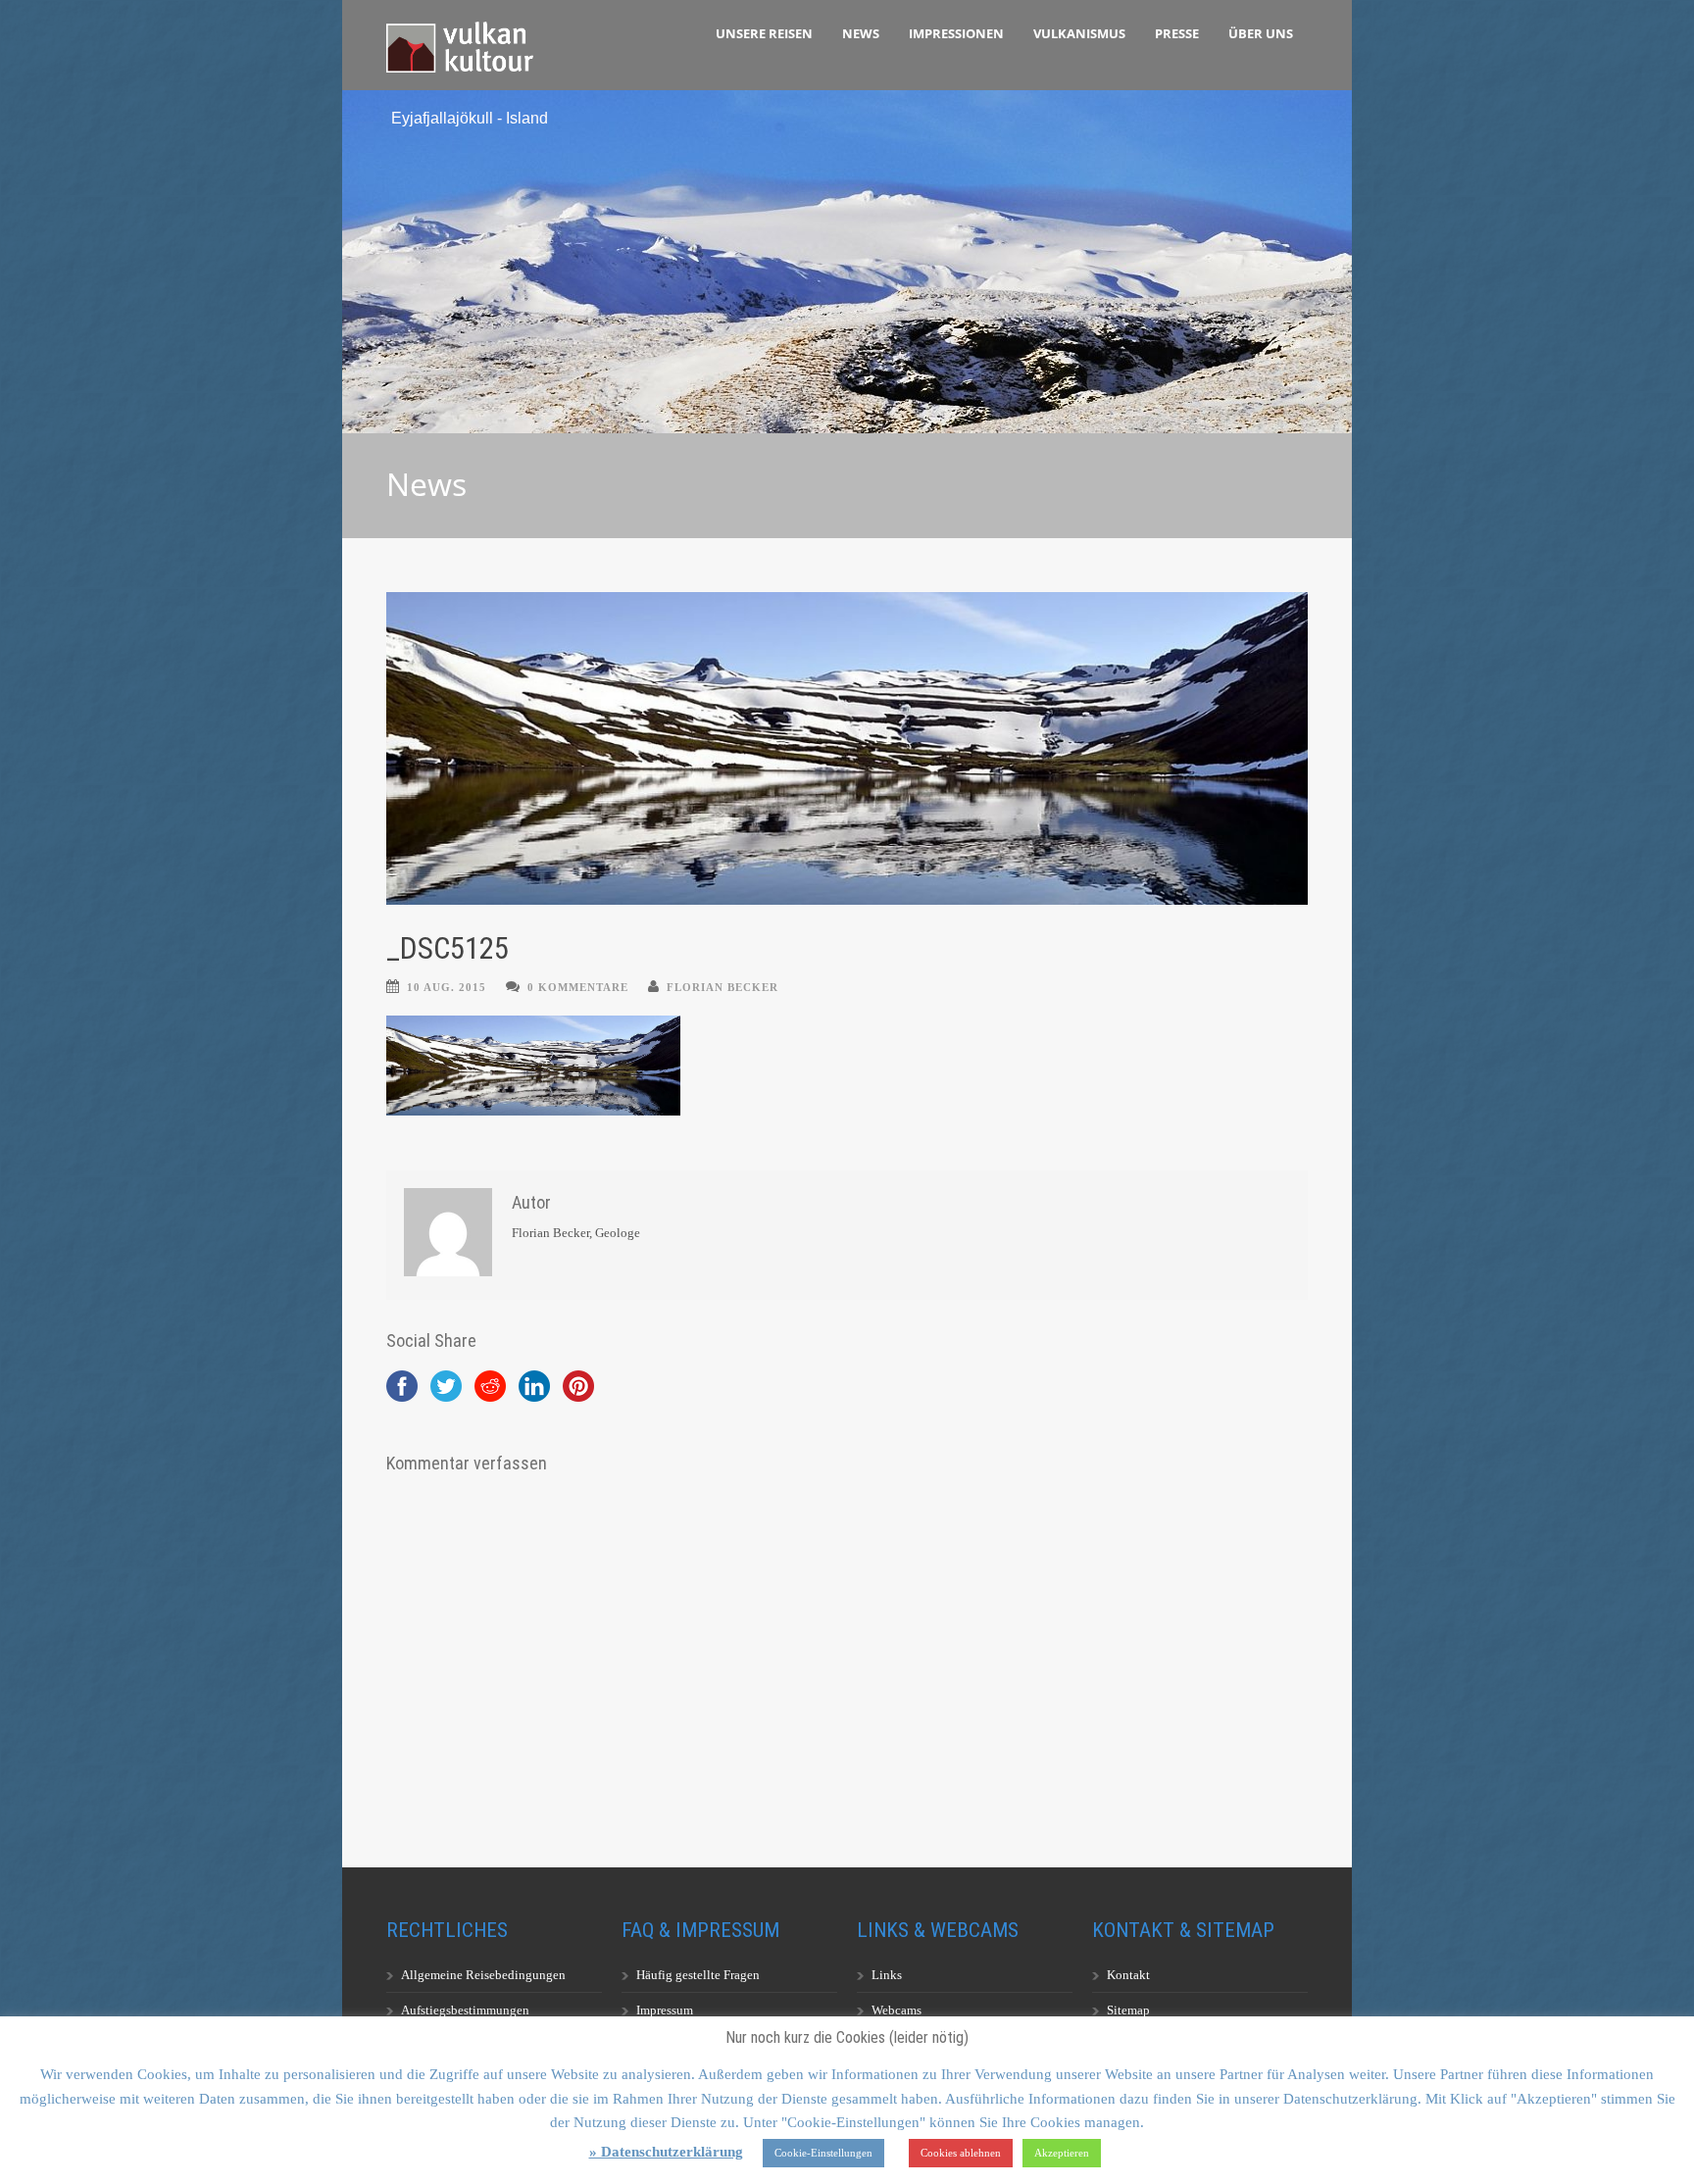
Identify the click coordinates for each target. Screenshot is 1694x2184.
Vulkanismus (1079, 33)
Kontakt (1128, 1975)
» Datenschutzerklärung (666, 2152)
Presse (1177, 33)
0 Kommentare (578, 987)
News (861, 33)
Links (887, 1975)
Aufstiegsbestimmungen (465, 2010)
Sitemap (1128, 2010)
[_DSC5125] (847, 748)
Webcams (897, 2010)
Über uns (1261, 33)
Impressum (665, 2010)
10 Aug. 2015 (447, 987)
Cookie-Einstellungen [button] (823, 2153)
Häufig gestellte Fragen (698, 1975)
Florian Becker (722, 987)
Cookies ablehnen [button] (961, 2153)
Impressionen (956, 33)
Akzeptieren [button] (1062, 2153)
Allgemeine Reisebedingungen (483, 1975)
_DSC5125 (448, 948)
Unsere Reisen (764, 33)
